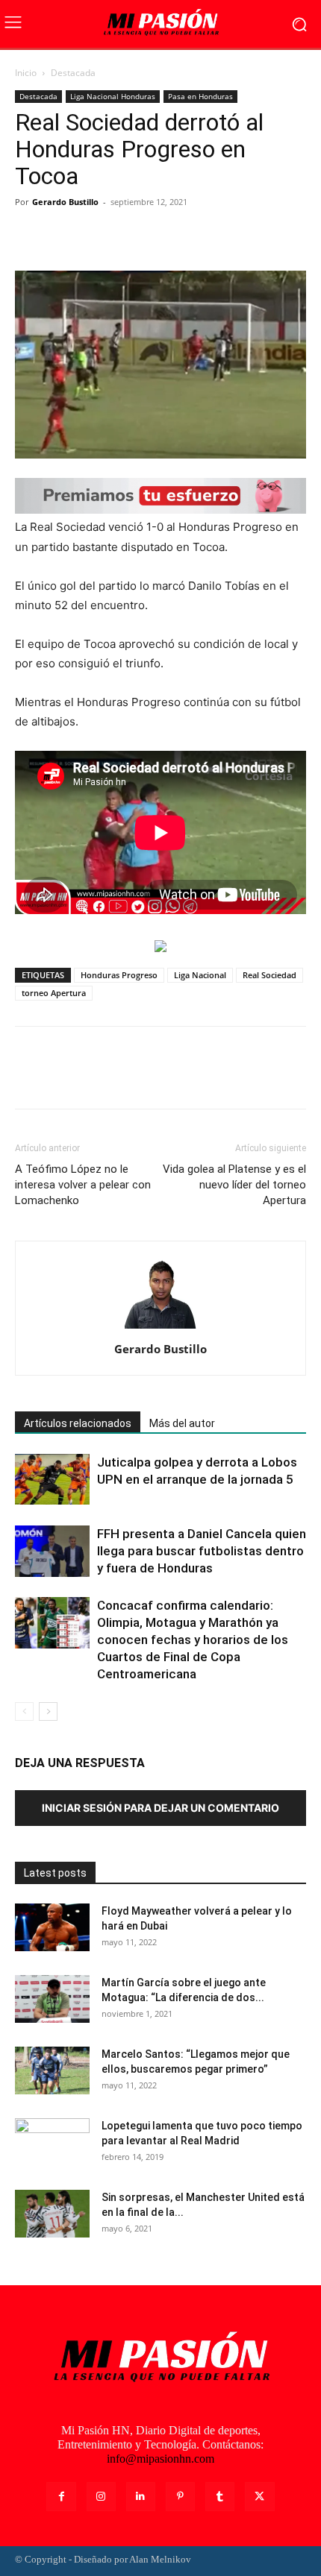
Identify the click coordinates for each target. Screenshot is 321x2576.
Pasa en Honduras (200, 96)
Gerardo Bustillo (65, 202)
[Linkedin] (141, 2497)
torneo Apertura (54, 993)
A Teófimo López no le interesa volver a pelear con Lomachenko (83, 1185)
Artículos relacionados (78, 1423)
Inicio (26, 73)
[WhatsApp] (133, 236)
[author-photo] (160, 1328)
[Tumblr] (220, 2497)
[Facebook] (30, 236)
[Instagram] (101, 2497)
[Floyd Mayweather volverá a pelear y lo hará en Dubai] (52, 1928)
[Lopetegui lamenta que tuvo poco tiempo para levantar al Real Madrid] (52, 2144)
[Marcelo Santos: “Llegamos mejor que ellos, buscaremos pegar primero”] (52, 2071)
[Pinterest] (99, 236)
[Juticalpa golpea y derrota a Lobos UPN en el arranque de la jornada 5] (52, 1479)
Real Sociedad (269, 975)
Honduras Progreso (119, 975)
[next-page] (48, 1711)
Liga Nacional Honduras (113, 96)
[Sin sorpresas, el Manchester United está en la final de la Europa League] (52, 2214)
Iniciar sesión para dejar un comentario (160, 1808)
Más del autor (182, 1423)
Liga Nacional (200, 975)
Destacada (73, 73)
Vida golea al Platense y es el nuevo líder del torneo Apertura (234, 1185)
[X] (64, 236)
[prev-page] (24, 1711)
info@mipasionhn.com (160, 2459)
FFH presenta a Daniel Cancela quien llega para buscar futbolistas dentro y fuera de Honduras (202, 1551)
